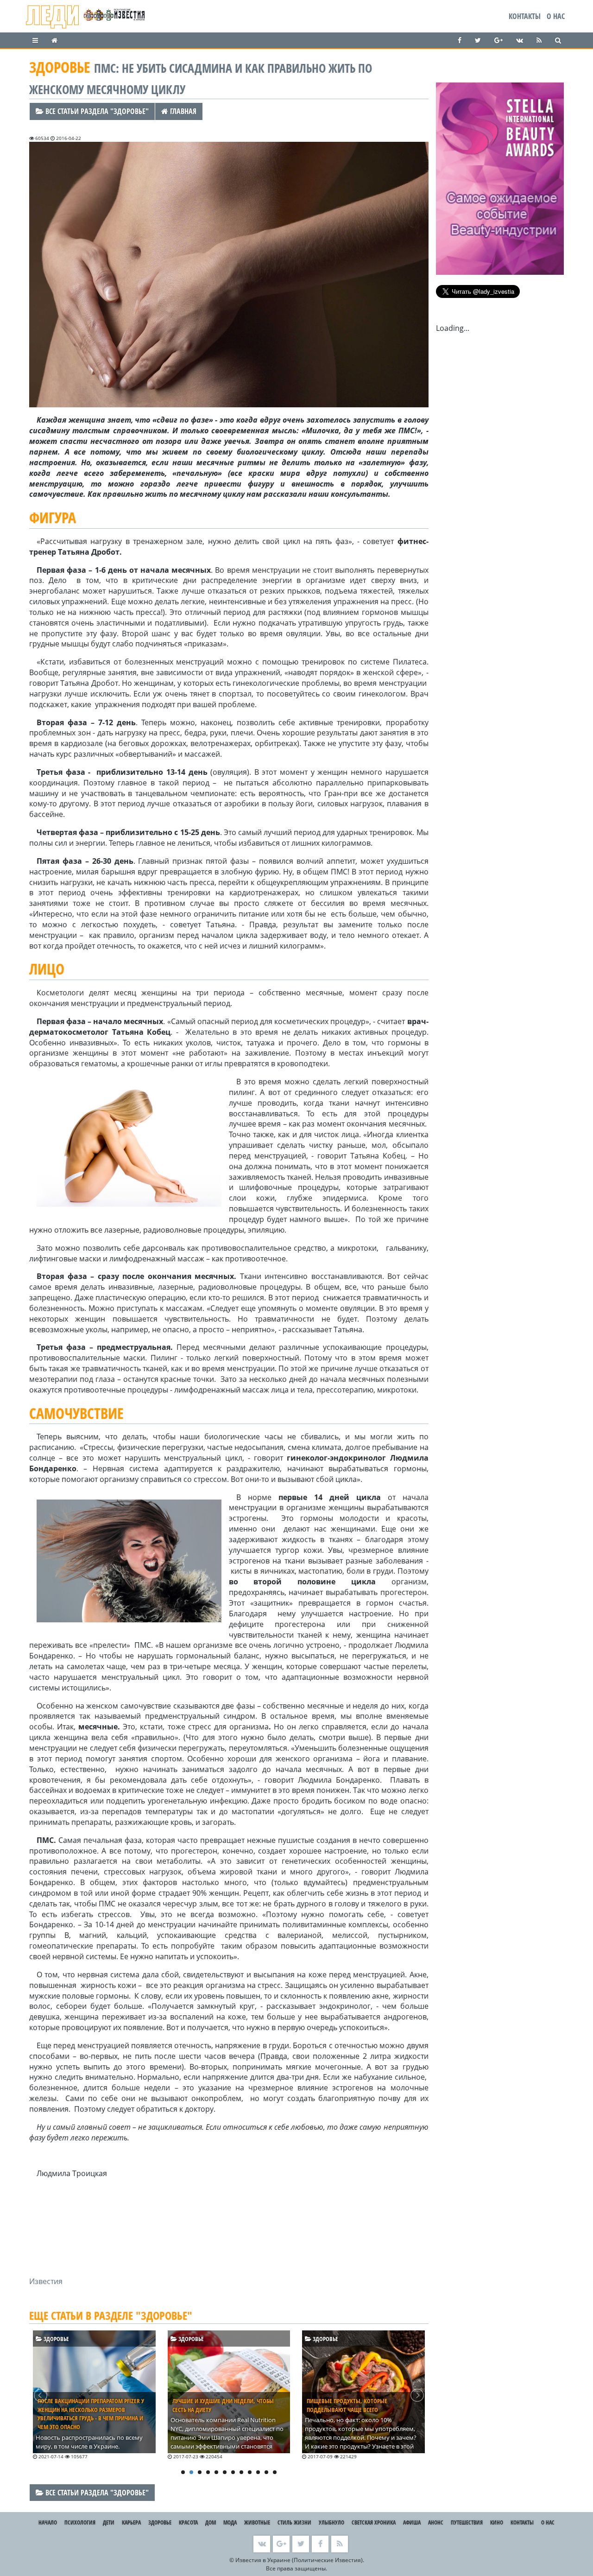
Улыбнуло (331, 2522)
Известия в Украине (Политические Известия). (300, 2560)
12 (275, 2472)
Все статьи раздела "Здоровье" (96, 111)
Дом (211, 2522)
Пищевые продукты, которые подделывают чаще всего (347, 2405)
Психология (80, 2522)
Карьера (131, 2522)
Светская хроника (374, 2522)
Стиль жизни (294, 2522)
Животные (257, 2522)
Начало (48, 2522)
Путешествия (467, 2522)
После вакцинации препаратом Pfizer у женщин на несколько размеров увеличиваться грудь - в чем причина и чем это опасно (91, 2414)
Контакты (525, 16)
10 (258, 2472)
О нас (556, 16)
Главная (182, 111)
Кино (497, 2522)
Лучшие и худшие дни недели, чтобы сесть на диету (223, 2405)
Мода (230, 2522)
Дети (109, 2522)
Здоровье (56, 2339)
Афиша (412, 2522)
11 (266, 2472)
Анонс (436, 2522)
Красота (188, 2522)
